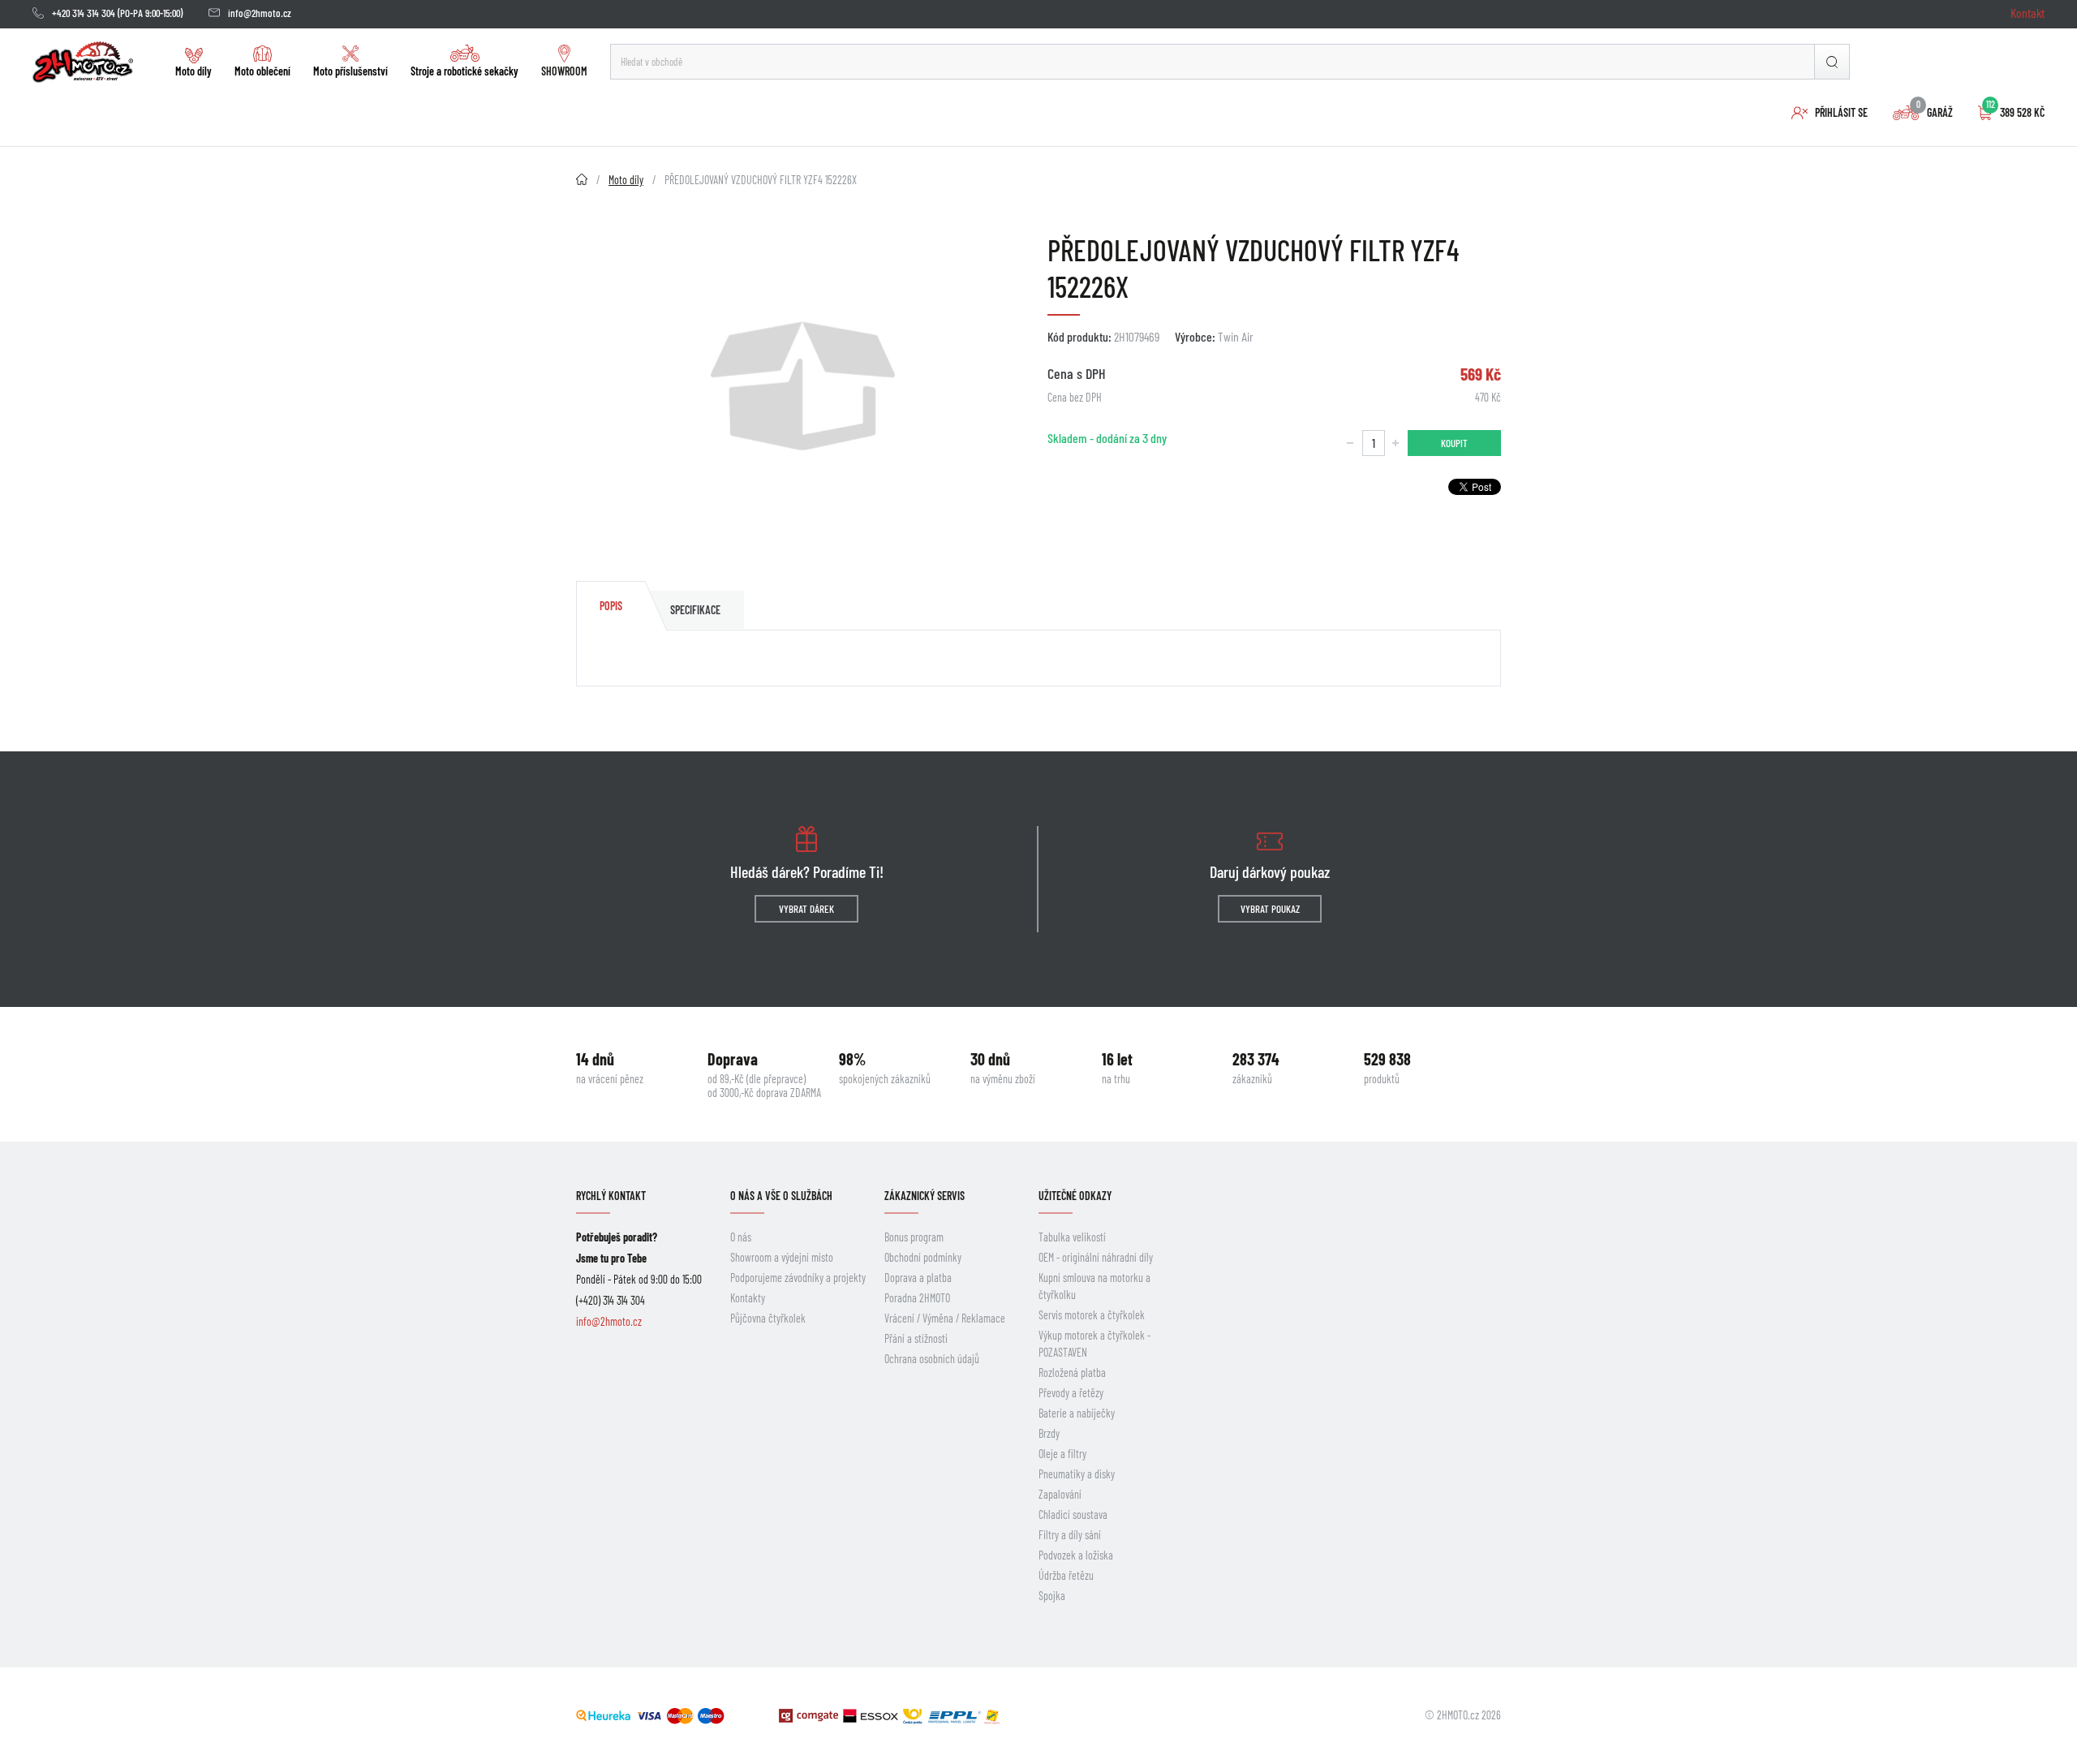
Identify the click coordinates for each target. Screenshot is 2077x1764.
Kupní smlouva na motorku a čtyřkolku (1094, 1286)
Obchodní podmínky (923, 1257)
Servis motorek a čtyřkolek (1092, 1315)
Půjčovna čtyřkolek (768, 1318)
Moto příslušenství (350, 71)
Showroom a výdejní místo (782, 1257)
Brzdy (1049, 1433)
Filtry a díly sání (1070, 1535)
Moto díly (194, 71)
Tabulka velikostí (1072, 1237)
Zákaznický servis (925, 1196)
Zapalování (1060, 1494)
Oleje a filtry (1062, 1454)
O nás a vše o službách (781, 1196)
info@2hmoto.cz (260, 13)
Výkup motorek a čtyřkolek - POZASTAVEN (1094, 1344)
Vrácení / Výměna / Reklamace (945, 1318)
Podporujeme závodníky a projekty (798, 1278)
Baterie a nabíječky (1077, 1413)
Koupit (1454, 443)
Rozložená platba (1072, 1372)
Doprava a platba (918, 1278)
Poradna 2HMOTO (917, 1298)
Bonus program (914, 1237)
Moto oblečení (262, 71)
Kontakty (748, 1298)
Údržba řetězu (1066, 1575)
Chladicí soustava (1073, 1514)
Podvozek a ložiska (1076, 1555)
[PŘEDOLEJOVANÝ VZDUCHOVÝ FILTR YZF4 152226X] (803, 386)
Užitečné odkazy (1075, 1196)
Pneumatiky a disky (1077, 1474)
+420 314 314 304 (84, 13)
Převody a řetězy (1071, 1393)
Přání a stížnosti (916, 1338)
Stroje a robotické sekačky (464, 71)
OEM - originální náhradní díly (1096, 1257)
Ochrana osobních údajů (932, 1359)
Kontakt (2028, 13)
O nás (741, 1237)
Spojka (1052, 1596)
